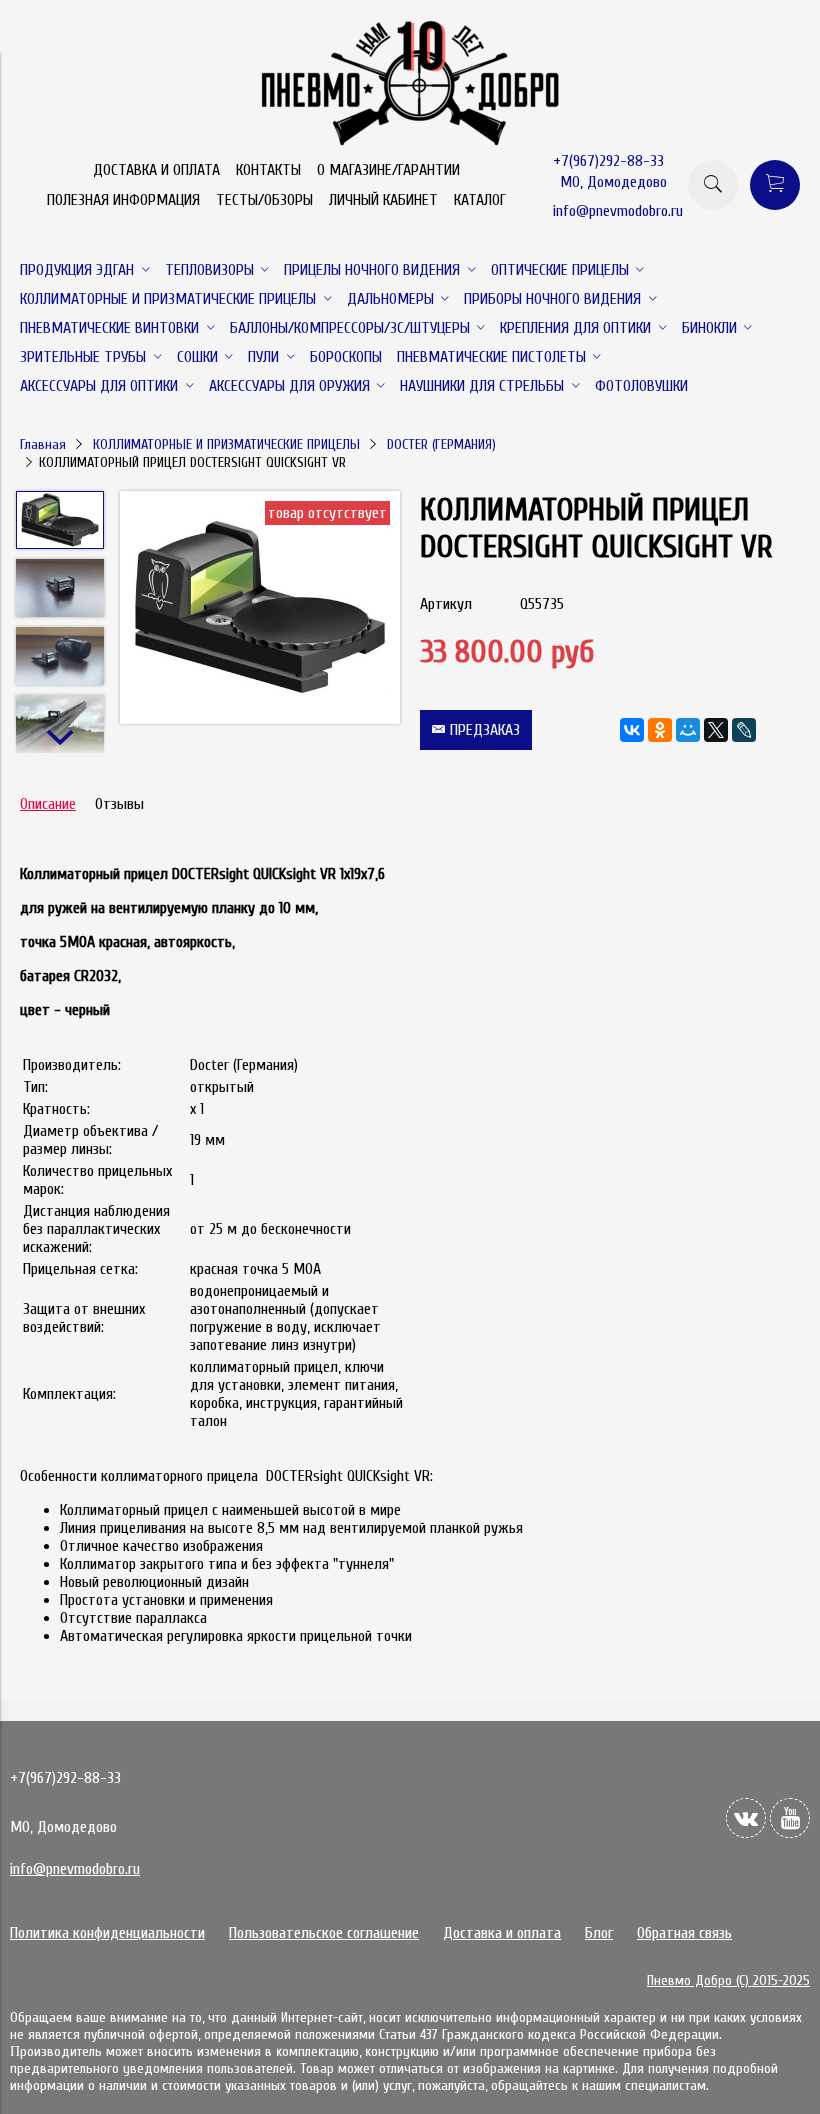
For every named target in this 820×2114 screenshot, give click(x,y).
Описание (48, 804)
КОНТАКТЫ (268, 170)
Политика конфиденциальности (107, 1933)
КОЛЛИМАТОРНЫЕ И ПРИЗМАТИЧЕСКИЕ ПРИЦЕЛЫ (226, 444)
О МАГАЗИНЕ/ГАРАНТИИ (388, 170)
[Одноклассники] (660, 730)
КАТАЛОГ (480, 200)
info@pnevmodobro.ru (618, 211)
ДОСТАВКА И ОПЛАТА (156, 170)
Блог (599, 1933)
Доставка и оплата (502, 1933)
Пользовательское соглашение (324, 1933)
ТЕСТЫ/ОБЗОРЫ (264, 200)
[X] (716, 730)
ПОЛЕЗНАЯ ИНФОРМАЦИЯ (123, 200)
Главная (43, 444)
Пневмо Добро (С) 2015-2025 (728, 1980)
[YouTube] (790, 1818)
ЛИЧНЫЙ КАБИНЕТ (383, 200)
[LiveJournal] (744, 730)
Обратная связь (684, 1933)
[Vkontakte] (746, 1818)
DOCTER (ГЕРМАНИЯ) (441, 444)
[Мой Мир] (688, 730)
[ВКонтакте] (632, 730)
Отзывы (119, 804)
